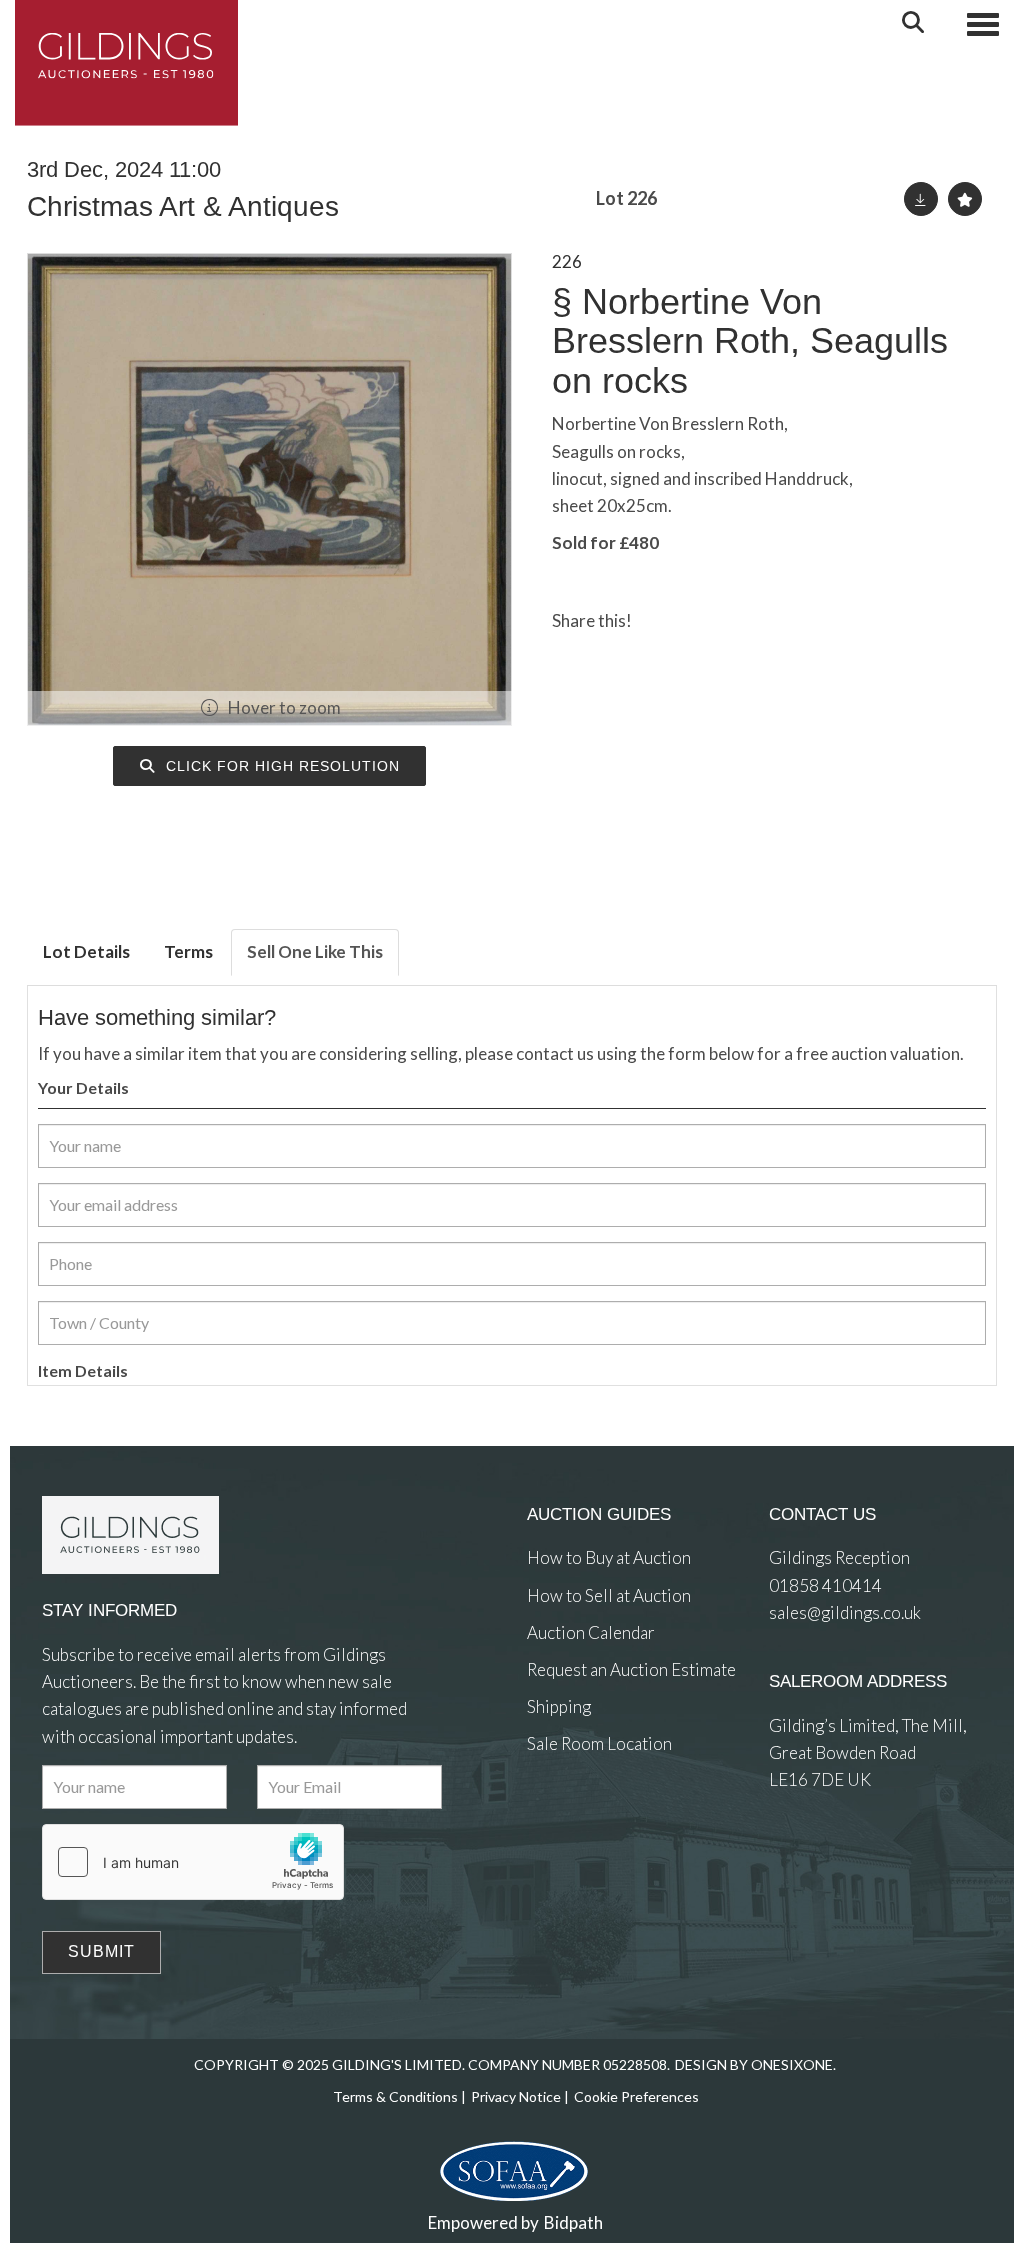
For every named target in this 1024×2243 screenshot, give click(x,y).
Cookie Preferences (636, 2096)
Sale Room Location (599, 1743)
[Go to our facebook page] (546, 1817)
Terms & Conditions (395, 2096)
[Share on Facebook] (664, 620)
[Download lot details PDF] (921, 199)
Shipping (559, 1706)
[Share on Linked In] (705, 620)
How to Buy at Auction (609, 1557)
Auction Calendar (591, 1632)
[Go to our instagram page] (745, 620)
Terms (188, 951)
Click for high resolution (280, 766)
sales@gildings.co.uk (845, 1612)
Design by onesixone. (755, 2064)
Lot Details (86, 951)
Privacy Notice (516, 2096)
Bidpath (573, 2222)
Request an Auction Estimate (631, 1669)
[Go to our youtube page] (627, 1817)
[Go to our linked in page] (586, 1817)
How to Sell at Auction (609, 1595)
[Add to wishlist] (965, 199)
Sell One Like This (315, 951)
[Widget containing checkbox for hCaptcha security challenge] (193, 1862)
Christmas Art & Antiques (183, 206)
